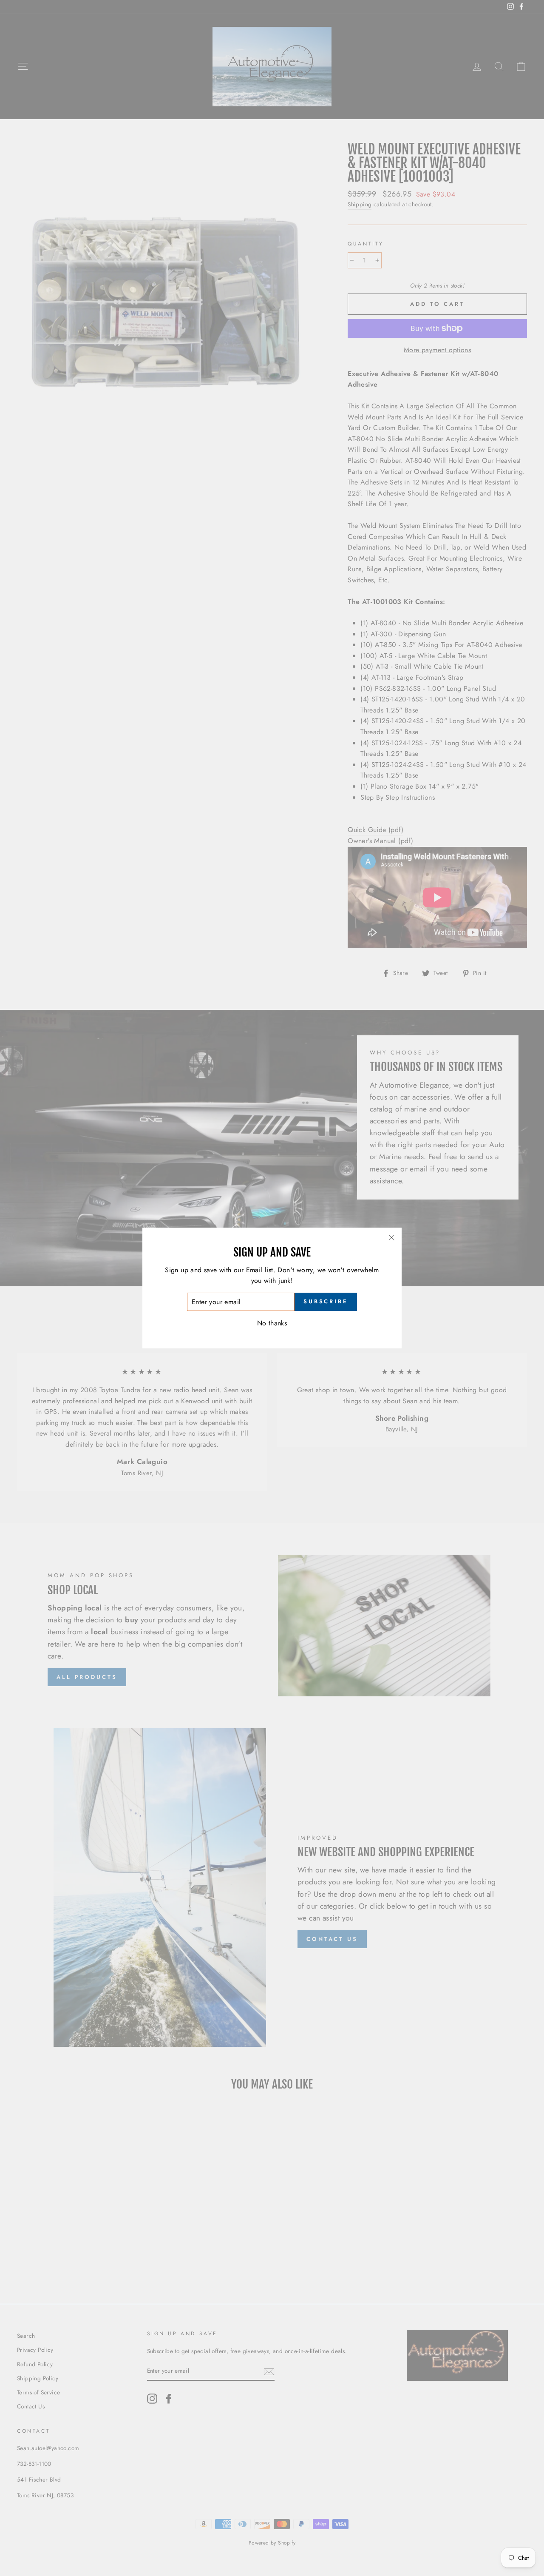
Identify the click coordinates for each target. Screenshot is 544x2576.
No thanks (272, 1323)
